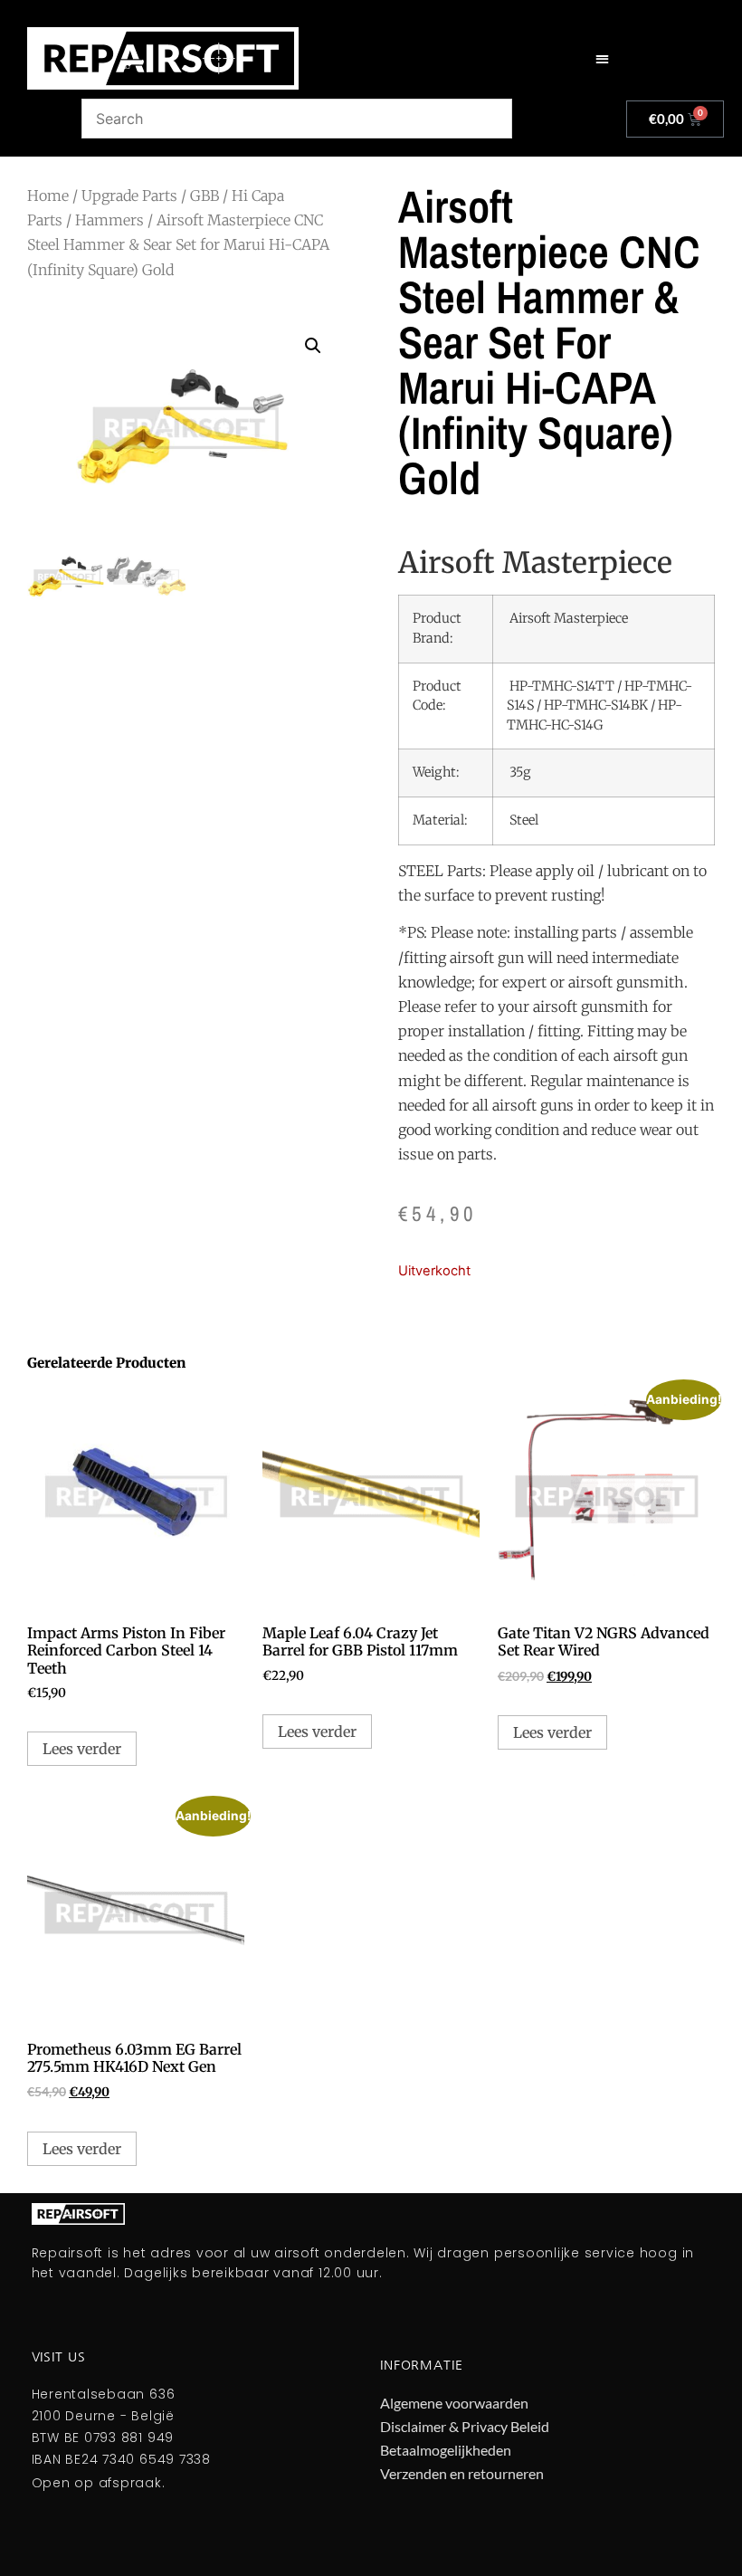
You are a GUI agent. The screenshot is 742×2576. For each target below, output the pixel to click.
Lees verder (82, 1749)
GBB (205, 196)
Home (48, 196)
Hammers (109, 220)
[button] (602, 58)
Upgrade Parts (129, 196)
